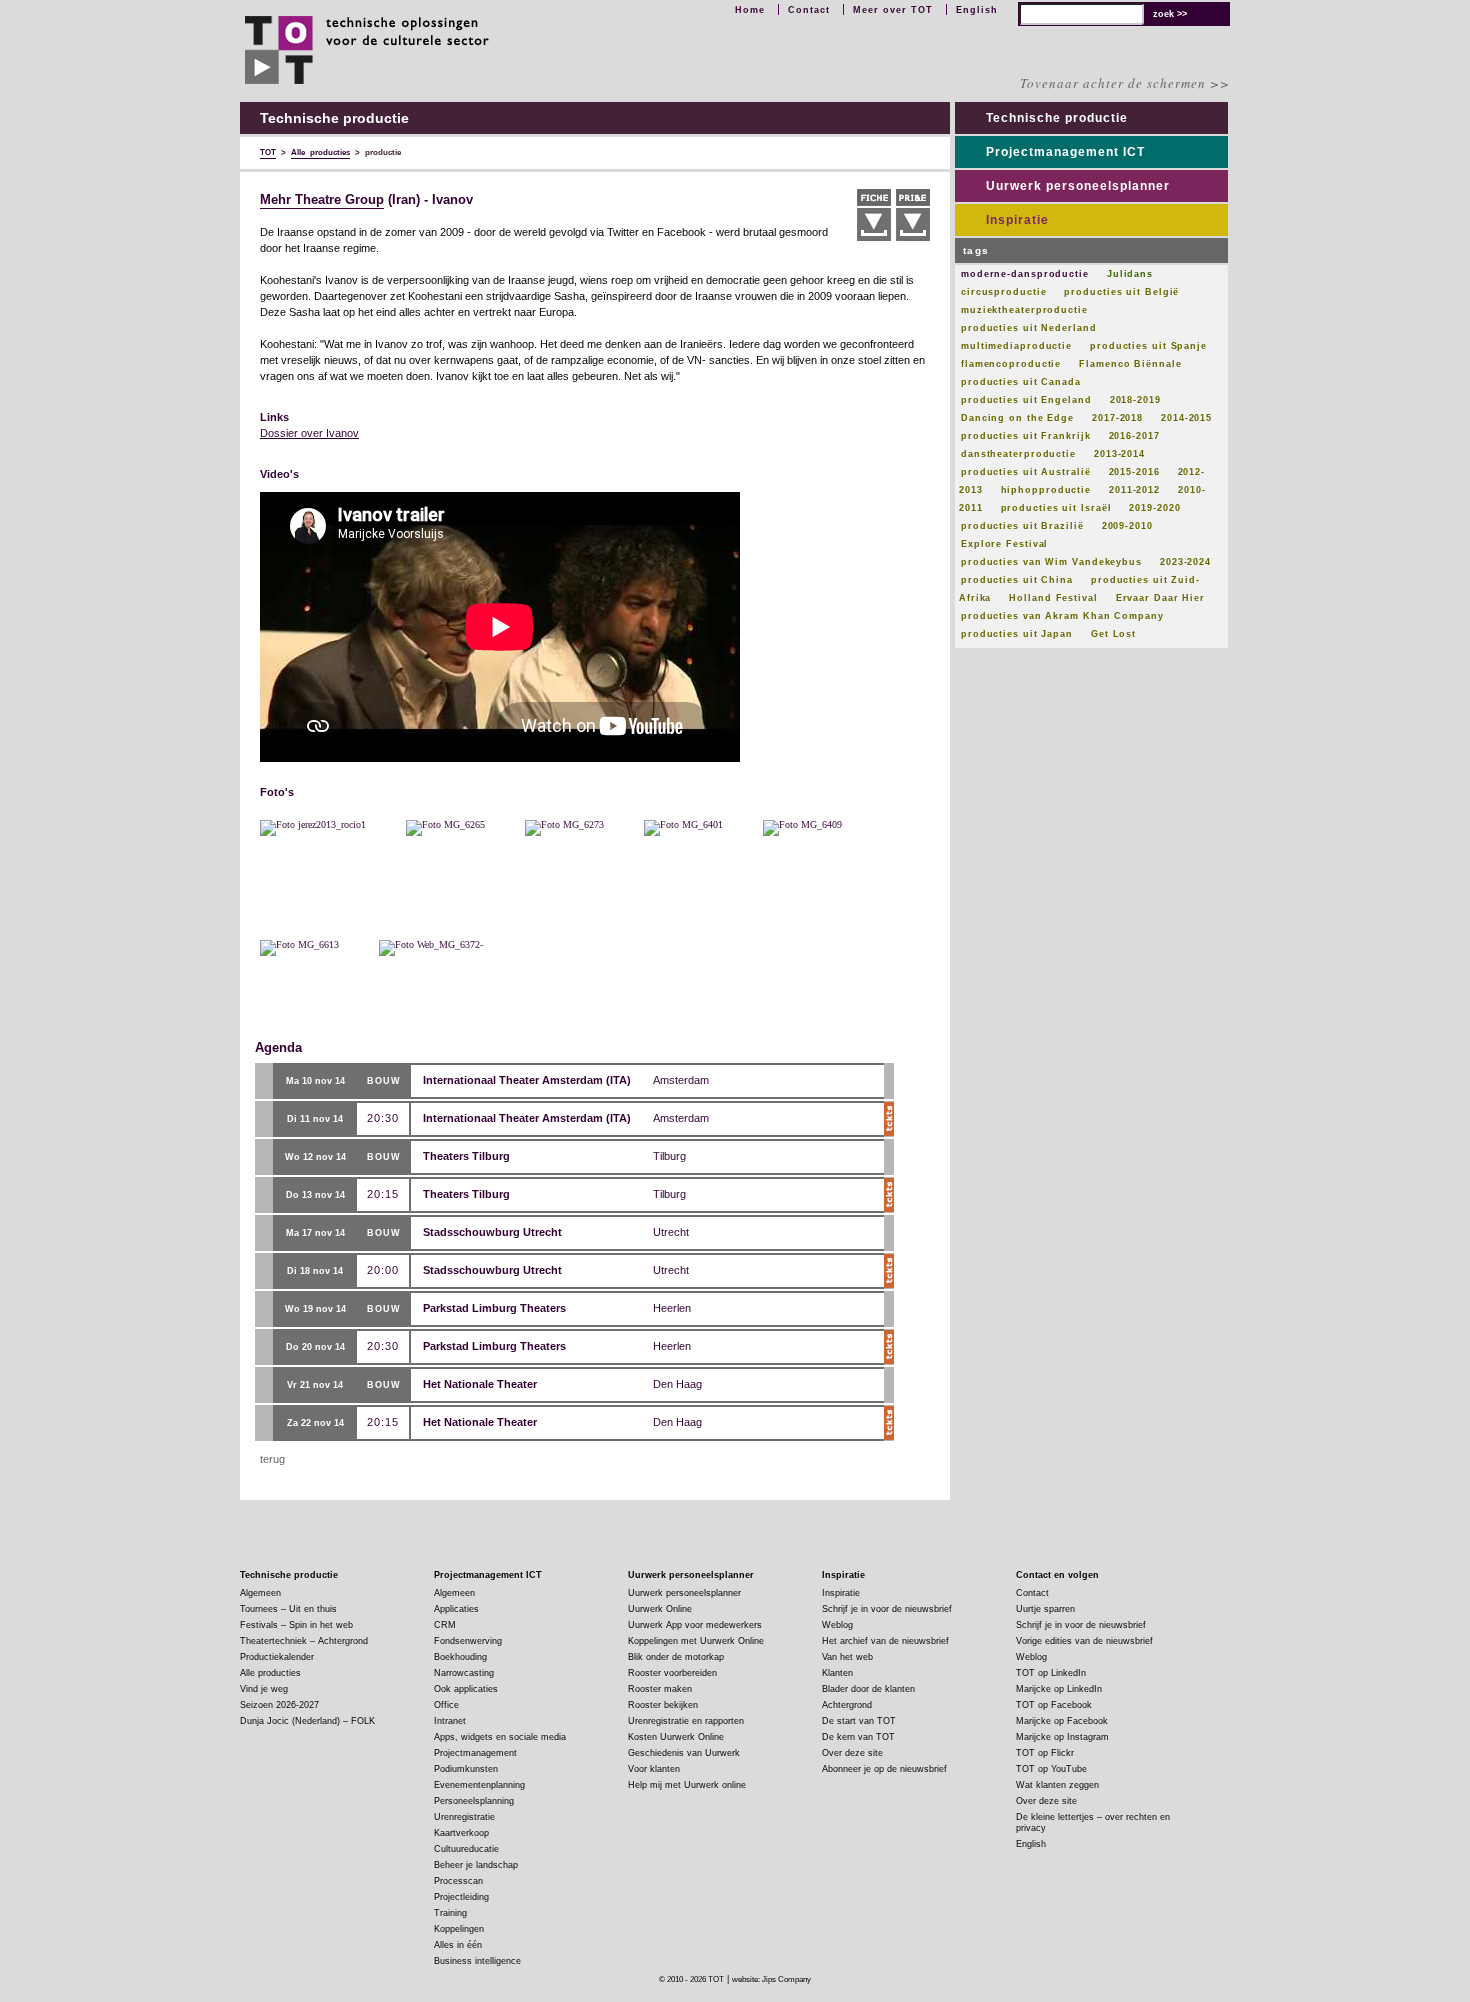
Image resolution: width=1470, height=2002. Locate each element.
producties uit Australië (1026, 472)
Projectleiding (461, 1897)
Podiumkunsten (466, 1769)
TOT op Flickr (1045, 1753)
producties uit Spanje (1148, 346)
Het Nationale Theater (480, 1384)
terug (272, 1459)
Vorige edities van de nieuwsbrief (1084, 1641)
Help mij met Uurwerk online (687, 1785)
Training (450, 1913)
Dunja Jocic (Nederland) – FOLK (307, 1721)
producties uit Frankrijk (1026, 436)
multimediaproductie (1016, 346)
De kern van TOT (858, 1737)
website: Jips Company (771, 1979)
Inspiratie (1017, 220)
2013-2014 (1119, 454)
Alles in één (458, 1945)
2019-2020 (1154, 508)
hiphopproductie (1046, 490)
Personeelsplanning (474, 1801)
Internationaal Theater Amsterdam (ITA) (527, 1080)
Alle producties (270, 1673)
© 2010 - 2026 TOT (691, 1979)
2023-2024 (1185, 562)
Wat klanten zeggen (1057, 1785)
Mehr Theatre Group (322, 200)
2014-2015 (1186, 418)
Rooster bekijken (663, 1705)
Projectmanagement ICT (1065, 152)
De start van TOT (859, 1721)
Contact (809, 10)
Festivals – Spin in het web (296, 1625)
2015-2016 (1134, 472)
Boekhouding (460, 1657)
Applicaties (456, 1609)
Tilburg (669, 1156)
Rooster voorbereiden (672, 1673)
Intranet (450, 1721)
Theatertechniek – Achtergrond (304, 1641)
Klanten (837, 1673)
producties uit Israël (1056, 508)
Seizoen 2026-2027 (279, 1705)
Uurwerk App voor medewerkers (695, 1625)
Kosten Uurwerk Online (676, 1737)
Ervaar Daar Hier (1160, 598)
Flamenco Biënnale (1130, 364)
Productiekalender (277, 1657)
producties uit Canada (1021, 382)
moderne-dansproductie (1025, 274)
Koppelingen (459, 1929)
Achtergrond (847, 1705)
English (977, 10)
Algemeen (260, 1593)
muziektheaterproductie (1024, 310)
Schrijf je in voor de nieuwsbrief (887, 1609)
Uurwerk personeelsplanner (1078, 186)
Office (446, 1705)
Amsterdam (681, 1080)
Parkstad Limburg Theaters (494, 1308)
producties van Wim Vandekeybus (1051, 562)
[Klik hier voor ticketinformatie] (889, 1119)
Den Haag (677, 1384)
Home (750, 10)
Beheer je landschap (476, 1865)
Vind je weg (264, 1689)
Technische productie (1057, 118)
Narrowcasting (464, 1673)
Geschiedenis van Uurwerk (684, 1753)
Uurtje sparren (1045, 1609)
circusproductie (1004, 292)
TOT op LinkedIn (1051, 1673)
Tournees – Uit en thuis (288, 1609)
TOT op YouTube (1051, 1769)
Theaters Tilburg (466, 1156)
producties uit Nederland (1029, 328)
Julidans (1130, 274)
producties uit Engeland (1026, 400)
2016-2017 (1134, 436)
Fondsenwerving (468, 1641)
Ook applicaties (466, 1689)
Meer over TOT (893, 10)
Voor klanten (654, 1769)
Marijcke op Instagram (1062, 1737)
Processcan (458, 1881)
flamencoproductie (1011, 364)
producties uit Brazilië (1022, 526)
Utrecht (671, 1232)
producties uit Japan (1017, 634)
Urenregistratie (464, 1817)
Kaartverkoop (461, 1833)
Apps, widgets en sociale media (500, 1737)
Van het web (847, 1657)
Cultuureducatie (466, 1849)
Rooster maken (660, 1689)
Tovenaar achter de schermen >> (1125, 83)
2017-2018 (1117, 418)
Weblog (837, 1625)
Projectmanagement (475, 1753)
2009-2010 (1127, 526)
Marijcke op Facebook (1062, 1721)
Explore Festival (1004, 544)
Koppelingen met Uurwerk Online (696, 1641)
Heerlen (672, 1308)
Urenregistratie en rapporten (686, 1721)
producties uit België (1121, 292)
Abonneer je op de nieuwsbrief (884, 1769)
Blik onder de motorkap (676, 1657)
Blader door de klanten (868, 1689)
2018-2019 (1135, 400)
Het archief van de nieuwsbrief (885, 1641)
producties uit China (1017, 580)
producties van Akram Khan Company (1062, 616)
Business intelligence (477, 1961)
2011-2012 (1134, 490)
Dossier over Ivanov (309, 433)
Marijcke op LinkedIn (1059, 1689)
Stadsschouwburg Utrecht (492, 1232)
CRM (445, 1625)
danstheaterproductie (1018, 454)
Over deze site (852, 1753)
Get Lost (1113, 634)
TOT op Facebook (1054, 1705)
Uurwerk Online (660, 1609)
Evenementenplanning (479, 1785)
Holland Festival (1053, 598)
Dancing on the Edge (1017, 418)
